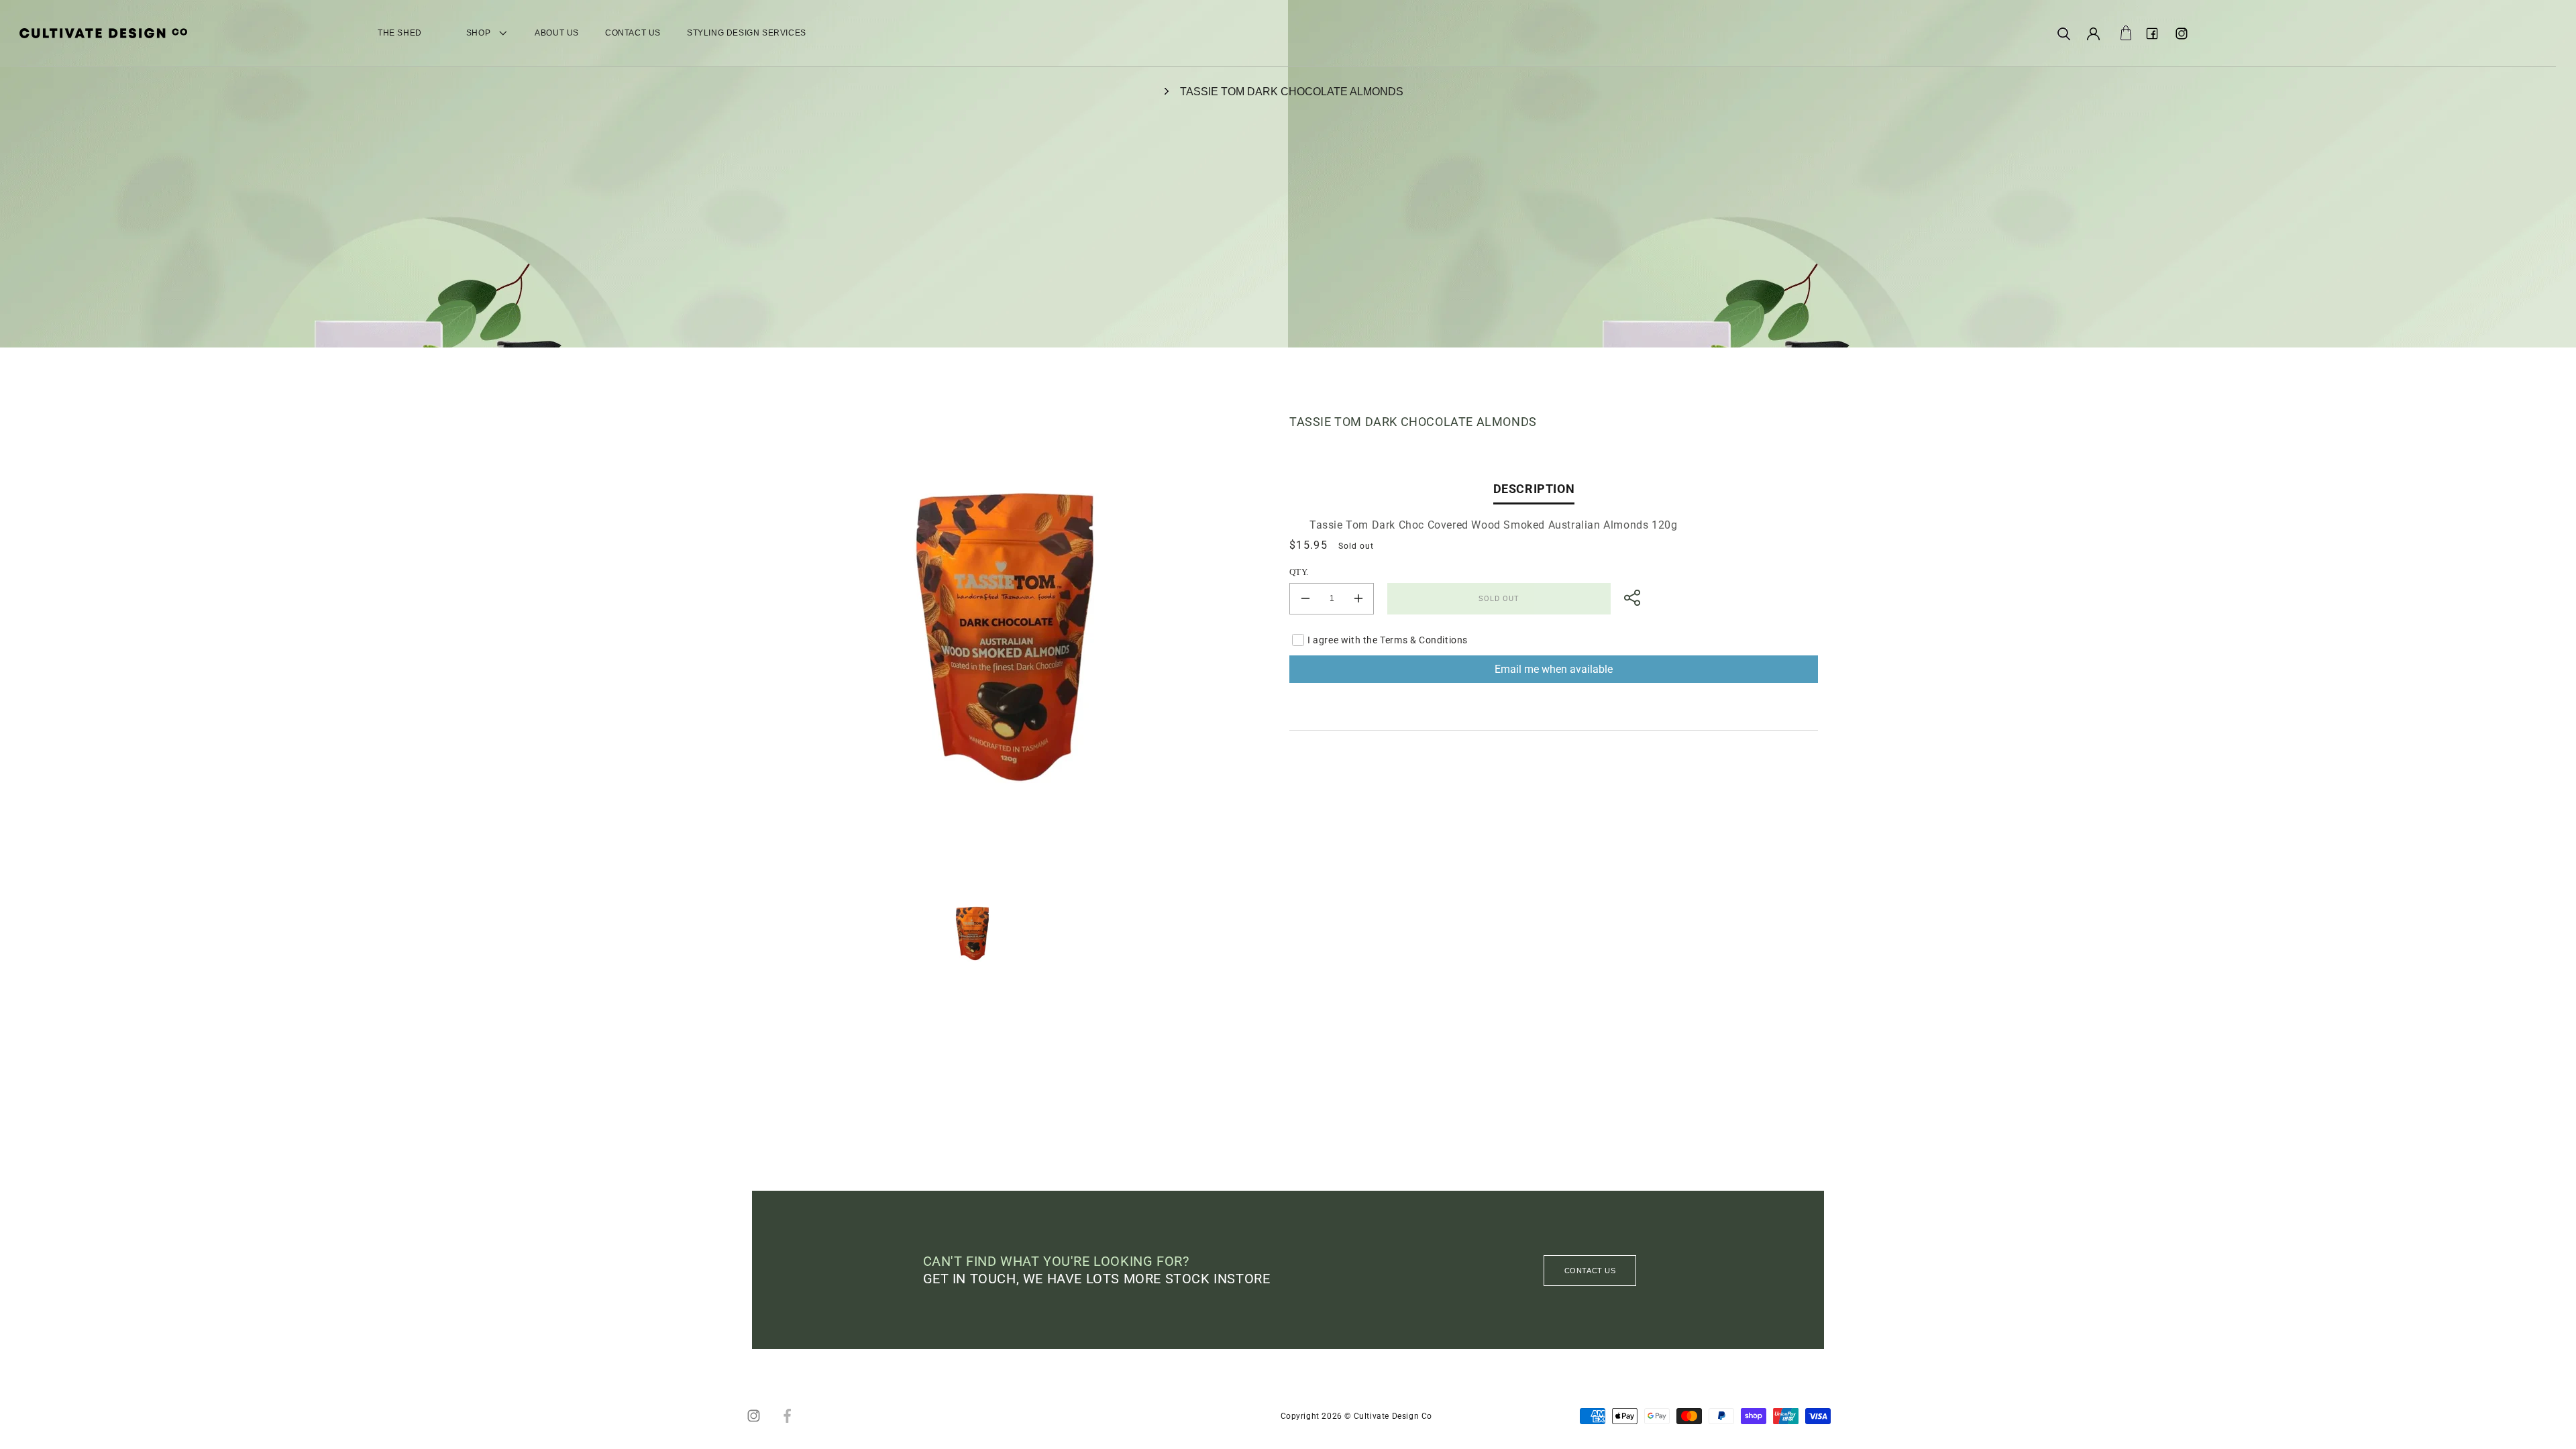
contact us (1590, 1271)
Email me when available (1554, 669)
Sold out (1499, 599)
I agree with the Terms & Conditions (1388, 640)
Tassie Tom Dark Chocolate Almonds (1292, 92)
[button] (2063, 34)
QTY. (1299, 572)
